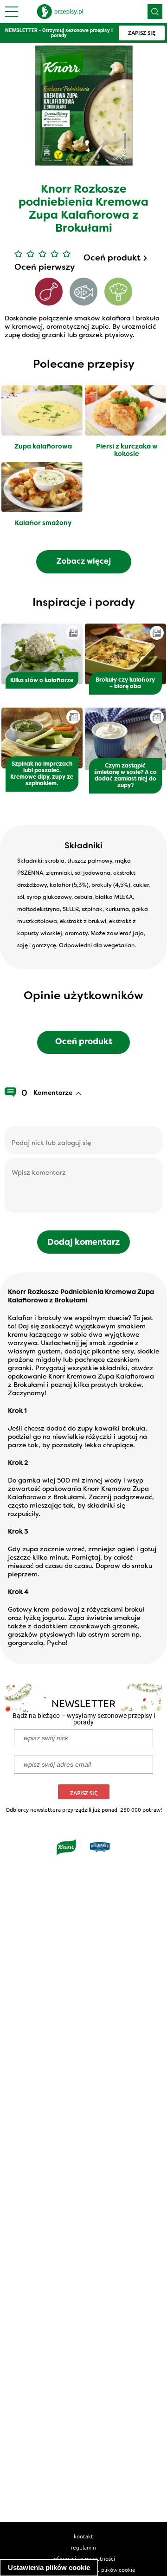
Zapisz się (84, 1793)
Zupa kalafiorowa (43, 447)
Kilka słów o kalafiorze (42, 681)
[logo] (60, 12)
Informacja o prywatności (84, 2558)
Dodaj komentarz (84, 1243)
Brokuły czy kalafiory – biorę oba (125, 683)
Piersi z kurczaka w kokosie (127, 451)
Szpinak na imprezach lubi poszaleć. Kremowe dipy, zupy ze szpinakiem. (42, 774)
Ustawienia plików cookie (49, 2567)
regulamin (83, 2547)
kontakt (83, 2536)
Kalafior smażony (43, 524)
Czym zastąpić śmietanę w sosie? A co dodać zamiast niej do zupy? (125, 776)
